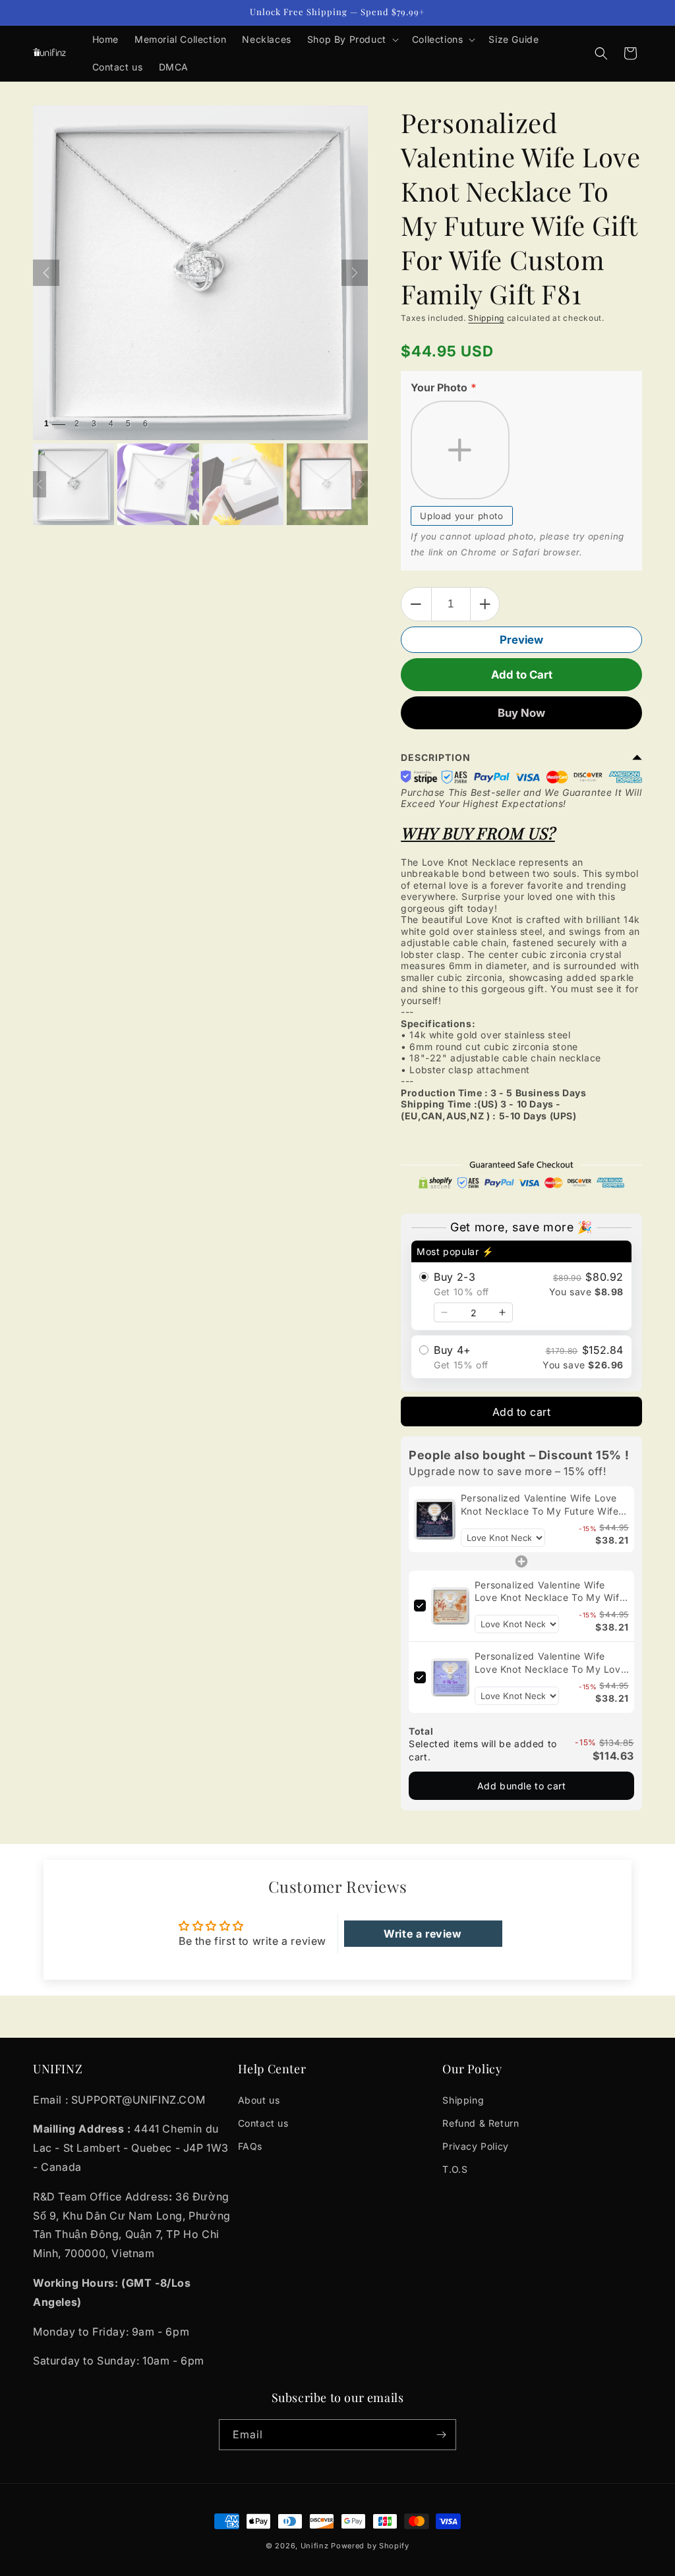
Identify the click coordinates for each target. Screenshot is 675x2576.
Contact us (263, 2123)
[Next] (355, 273)
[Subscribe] (441, 2435)
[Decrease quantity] (444, 1312)
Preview (521, 640)
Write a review (423, 1934)
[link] (435, 1519)
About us (259, 2100)
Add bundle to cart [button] (522, 1786)
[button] (352, 40)
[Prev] (46, 273)
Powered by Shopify (370, 2546)
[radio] (521, 1285)
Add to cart (522, 1412)
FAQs (250, 2146)
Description (436, 757)
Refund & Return (481, 2123)
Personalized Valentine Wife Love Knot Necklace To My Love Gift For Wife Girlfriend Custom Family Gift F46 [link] (550, 1663)
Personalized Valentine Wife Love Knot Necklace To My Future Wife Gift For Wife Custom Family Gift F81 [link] (540, 1505)
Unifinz (315, 2546)
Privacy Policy (475, 2146)
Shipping (486, 318)
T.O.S (455, 2169)
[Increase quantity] (502, 1312)
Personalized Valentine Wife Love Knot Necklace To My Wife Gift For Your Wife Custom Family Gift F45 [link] (552, 1592)
